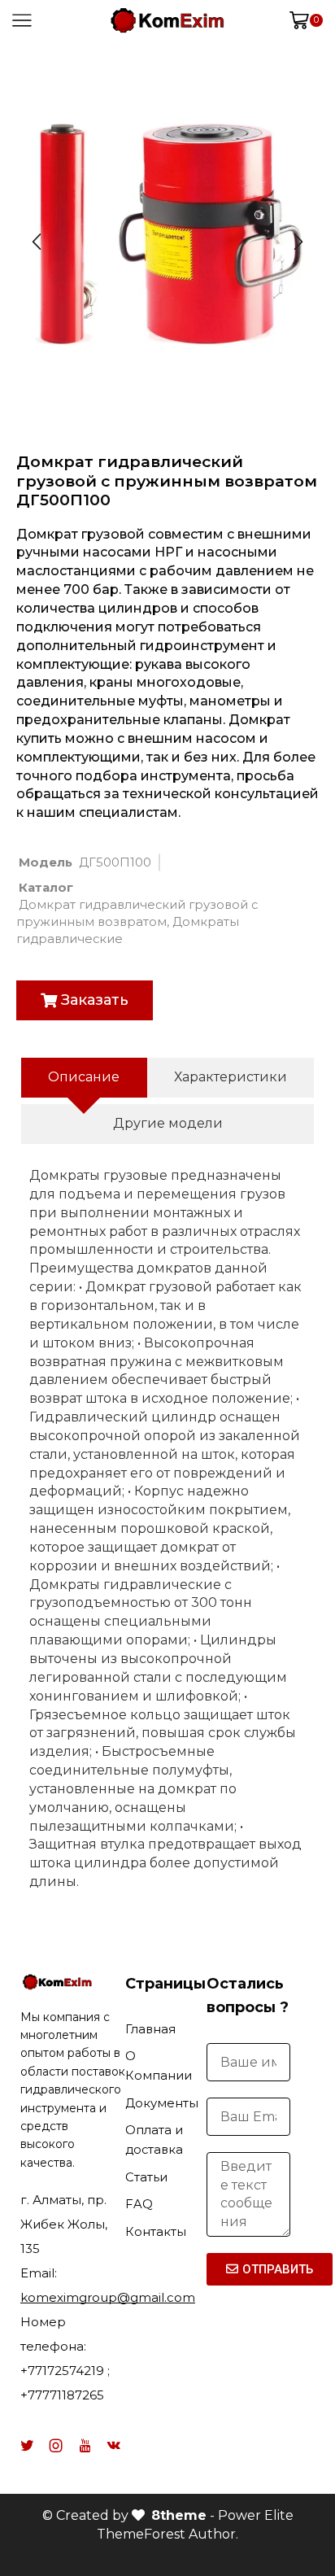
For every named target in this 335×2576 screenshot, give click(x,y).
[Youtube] (85, 2446)
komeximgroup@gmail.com (108, 2297)
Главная (150, 2029)
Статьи (146, 2177)
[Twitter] (27, 2446)
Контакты (156, 2232)
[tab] (84, 1078)
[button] (85, 1000)
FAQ (139, 2204)
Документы (162, 2103)
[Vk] (114, 2446)
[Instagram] (56, 2446)
